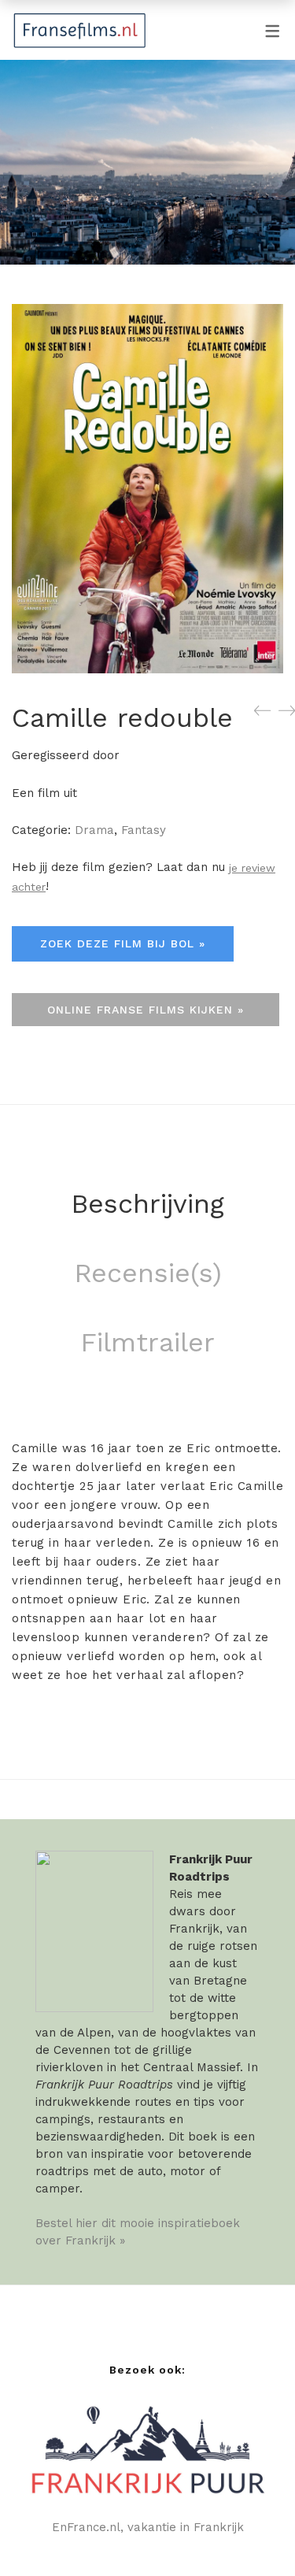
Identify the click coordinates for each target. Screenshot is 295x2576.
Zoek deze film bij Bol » (123, 943)
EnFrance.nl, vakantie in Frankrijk (148, 2527)
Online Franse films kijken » (146, 1010)
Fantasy (144, 830)
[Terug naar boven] (252, 2533)
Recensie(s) (148, 1273)
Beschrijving (147, 1203)
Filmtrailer (147, 1342)
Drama (94, 830)
